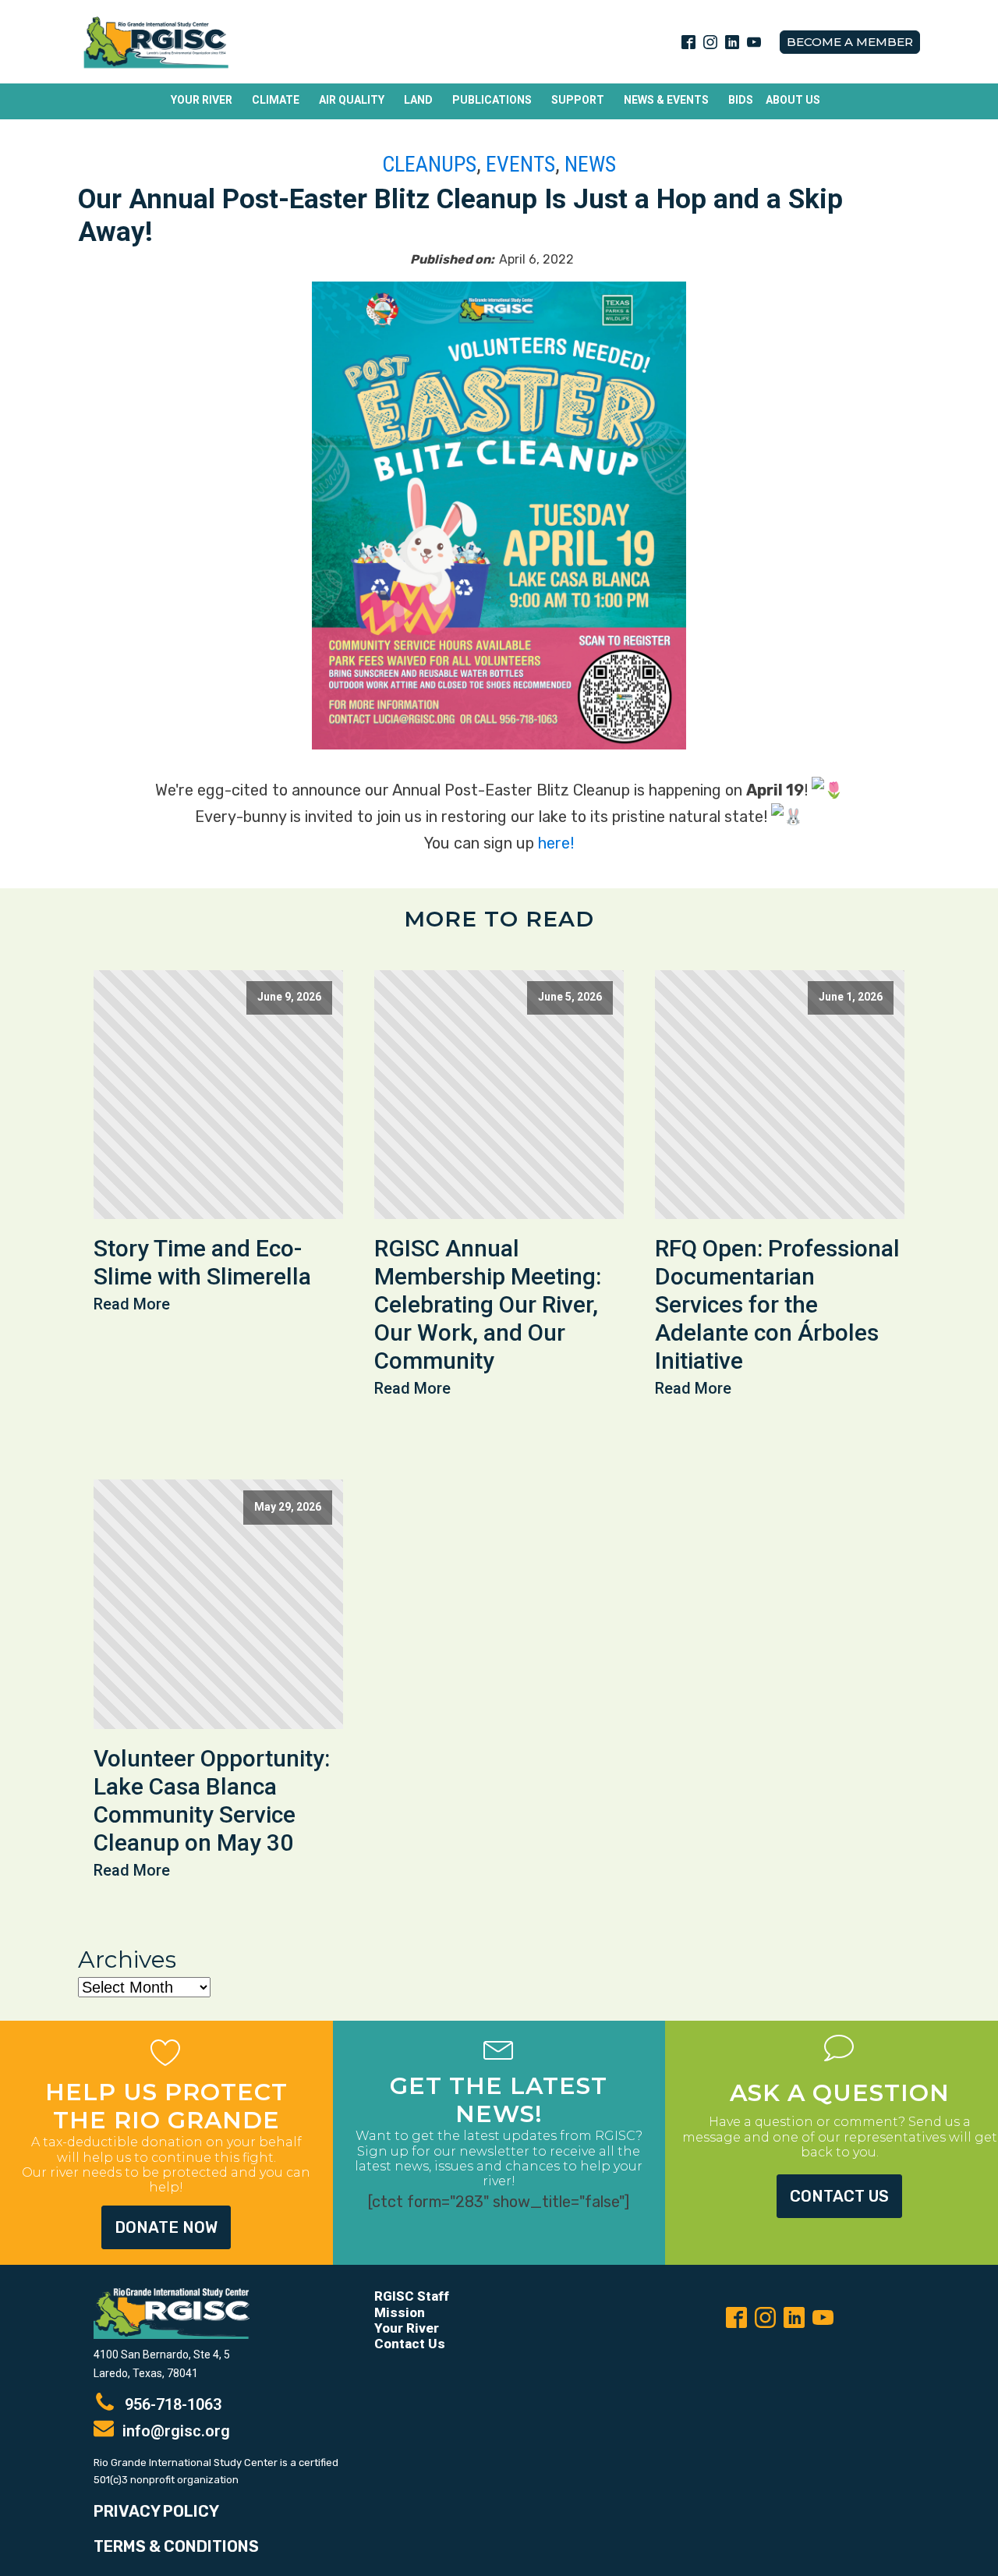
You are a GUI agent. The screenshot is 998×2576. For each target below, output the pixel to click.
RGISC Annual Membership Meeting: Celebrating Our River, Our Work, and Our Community (488, 1304)
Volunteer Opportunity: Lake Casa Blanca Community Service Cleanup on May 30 (212, 1800)
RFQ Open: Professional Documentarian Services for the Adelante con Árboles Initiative (777, 1304)
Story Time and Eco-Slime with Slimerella (202, 1262)
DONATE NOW (166, 2227)
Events (520, 164)
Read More (132, 1304)
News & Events (666, 100)
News (590, 164)
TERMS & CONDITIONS (176, 2546)
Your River (202, 100)
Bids (741, 100)
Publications (492, 100)
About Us (793, 100)
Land (418, 100)
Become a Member (850, 42)
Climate (276, 100)
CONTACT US (839, 2196)
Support (578, 100)
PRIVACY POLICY (156, 2511)
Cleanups (429, 164)
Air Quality (352, 100)
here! (556, 843)
